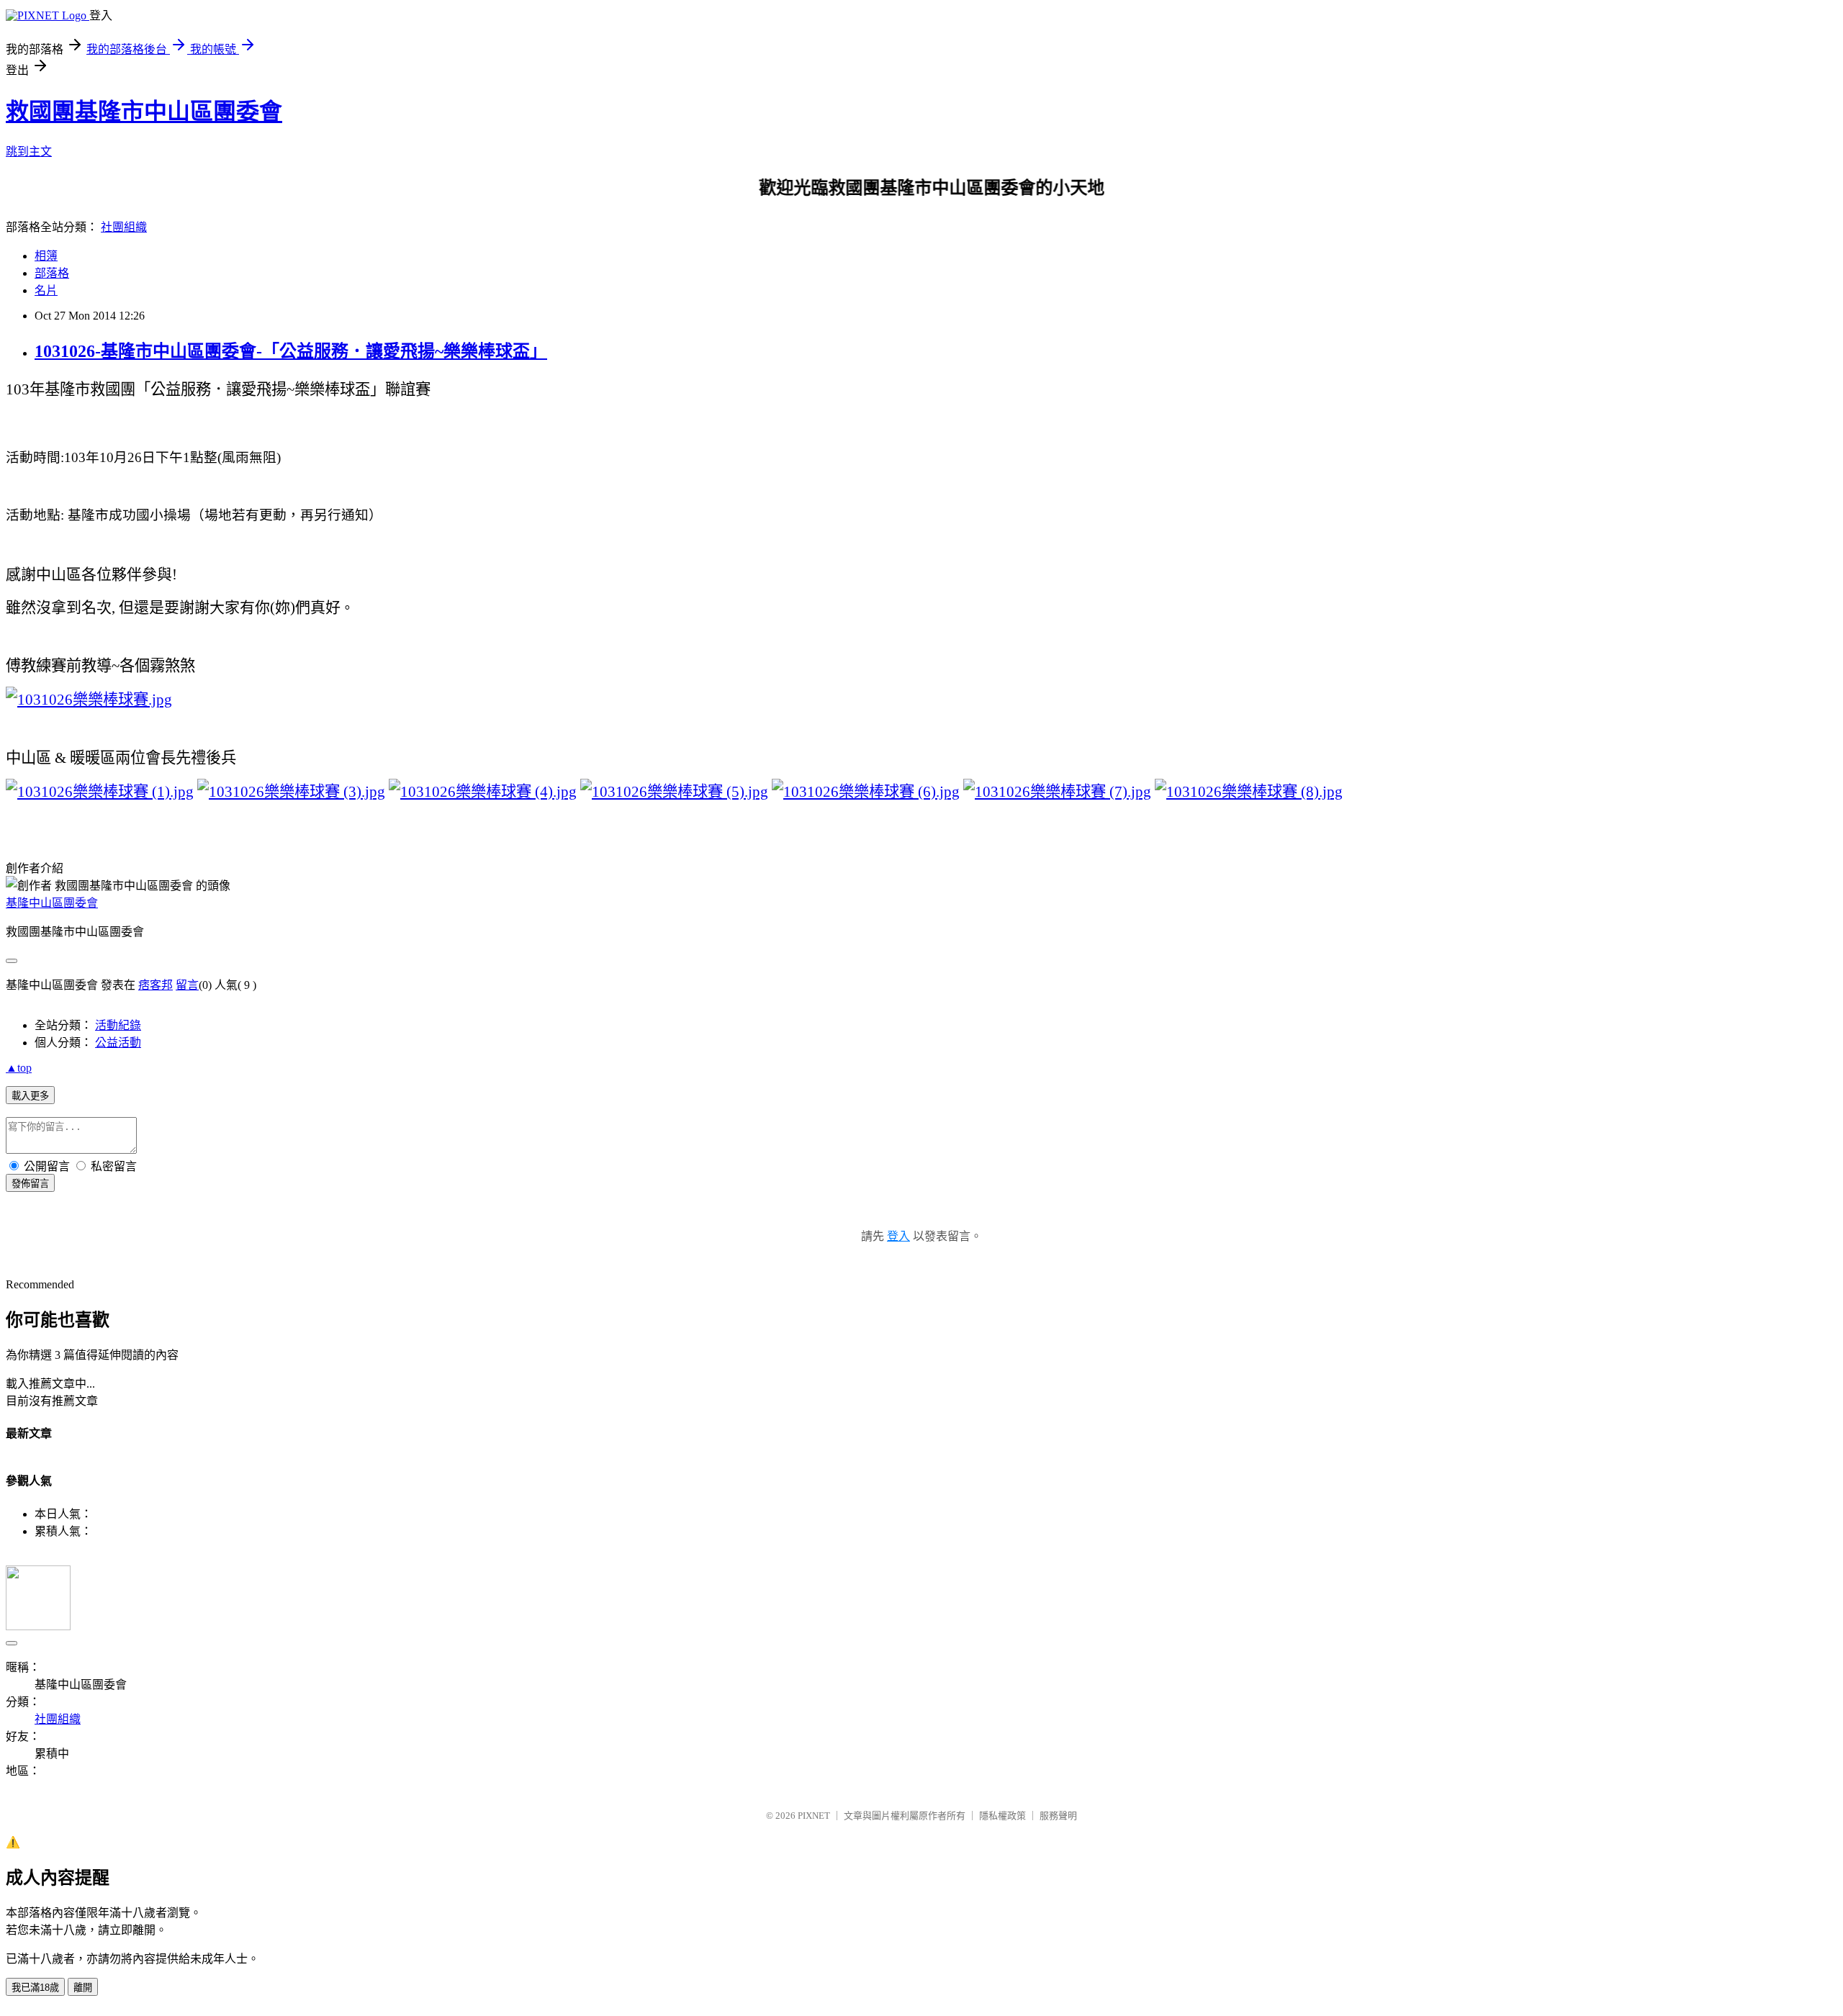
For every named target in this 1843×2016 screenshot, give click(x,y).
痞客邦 (156, 985)
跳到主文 (29, 152)
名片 (46, 290)
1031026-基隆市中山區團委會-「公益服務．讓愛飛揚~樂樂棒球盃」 (291, 351)
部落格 (52, 273)
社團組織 (124, 227)
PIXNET (814, 1816)
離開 (83, 1988)
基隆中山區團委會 (52, 903)
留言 (187, 985)
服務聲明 (1058, 1816)
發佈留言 (30, 1184)
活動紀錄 (118, 1025)
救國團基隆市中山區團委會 (144, 112)
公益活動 (118, 1043)
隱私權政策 (1002, 1816)
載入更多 (30, 1096)
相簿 (46, 256)
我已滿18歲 (35, 1988)
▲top (19, 1068)
